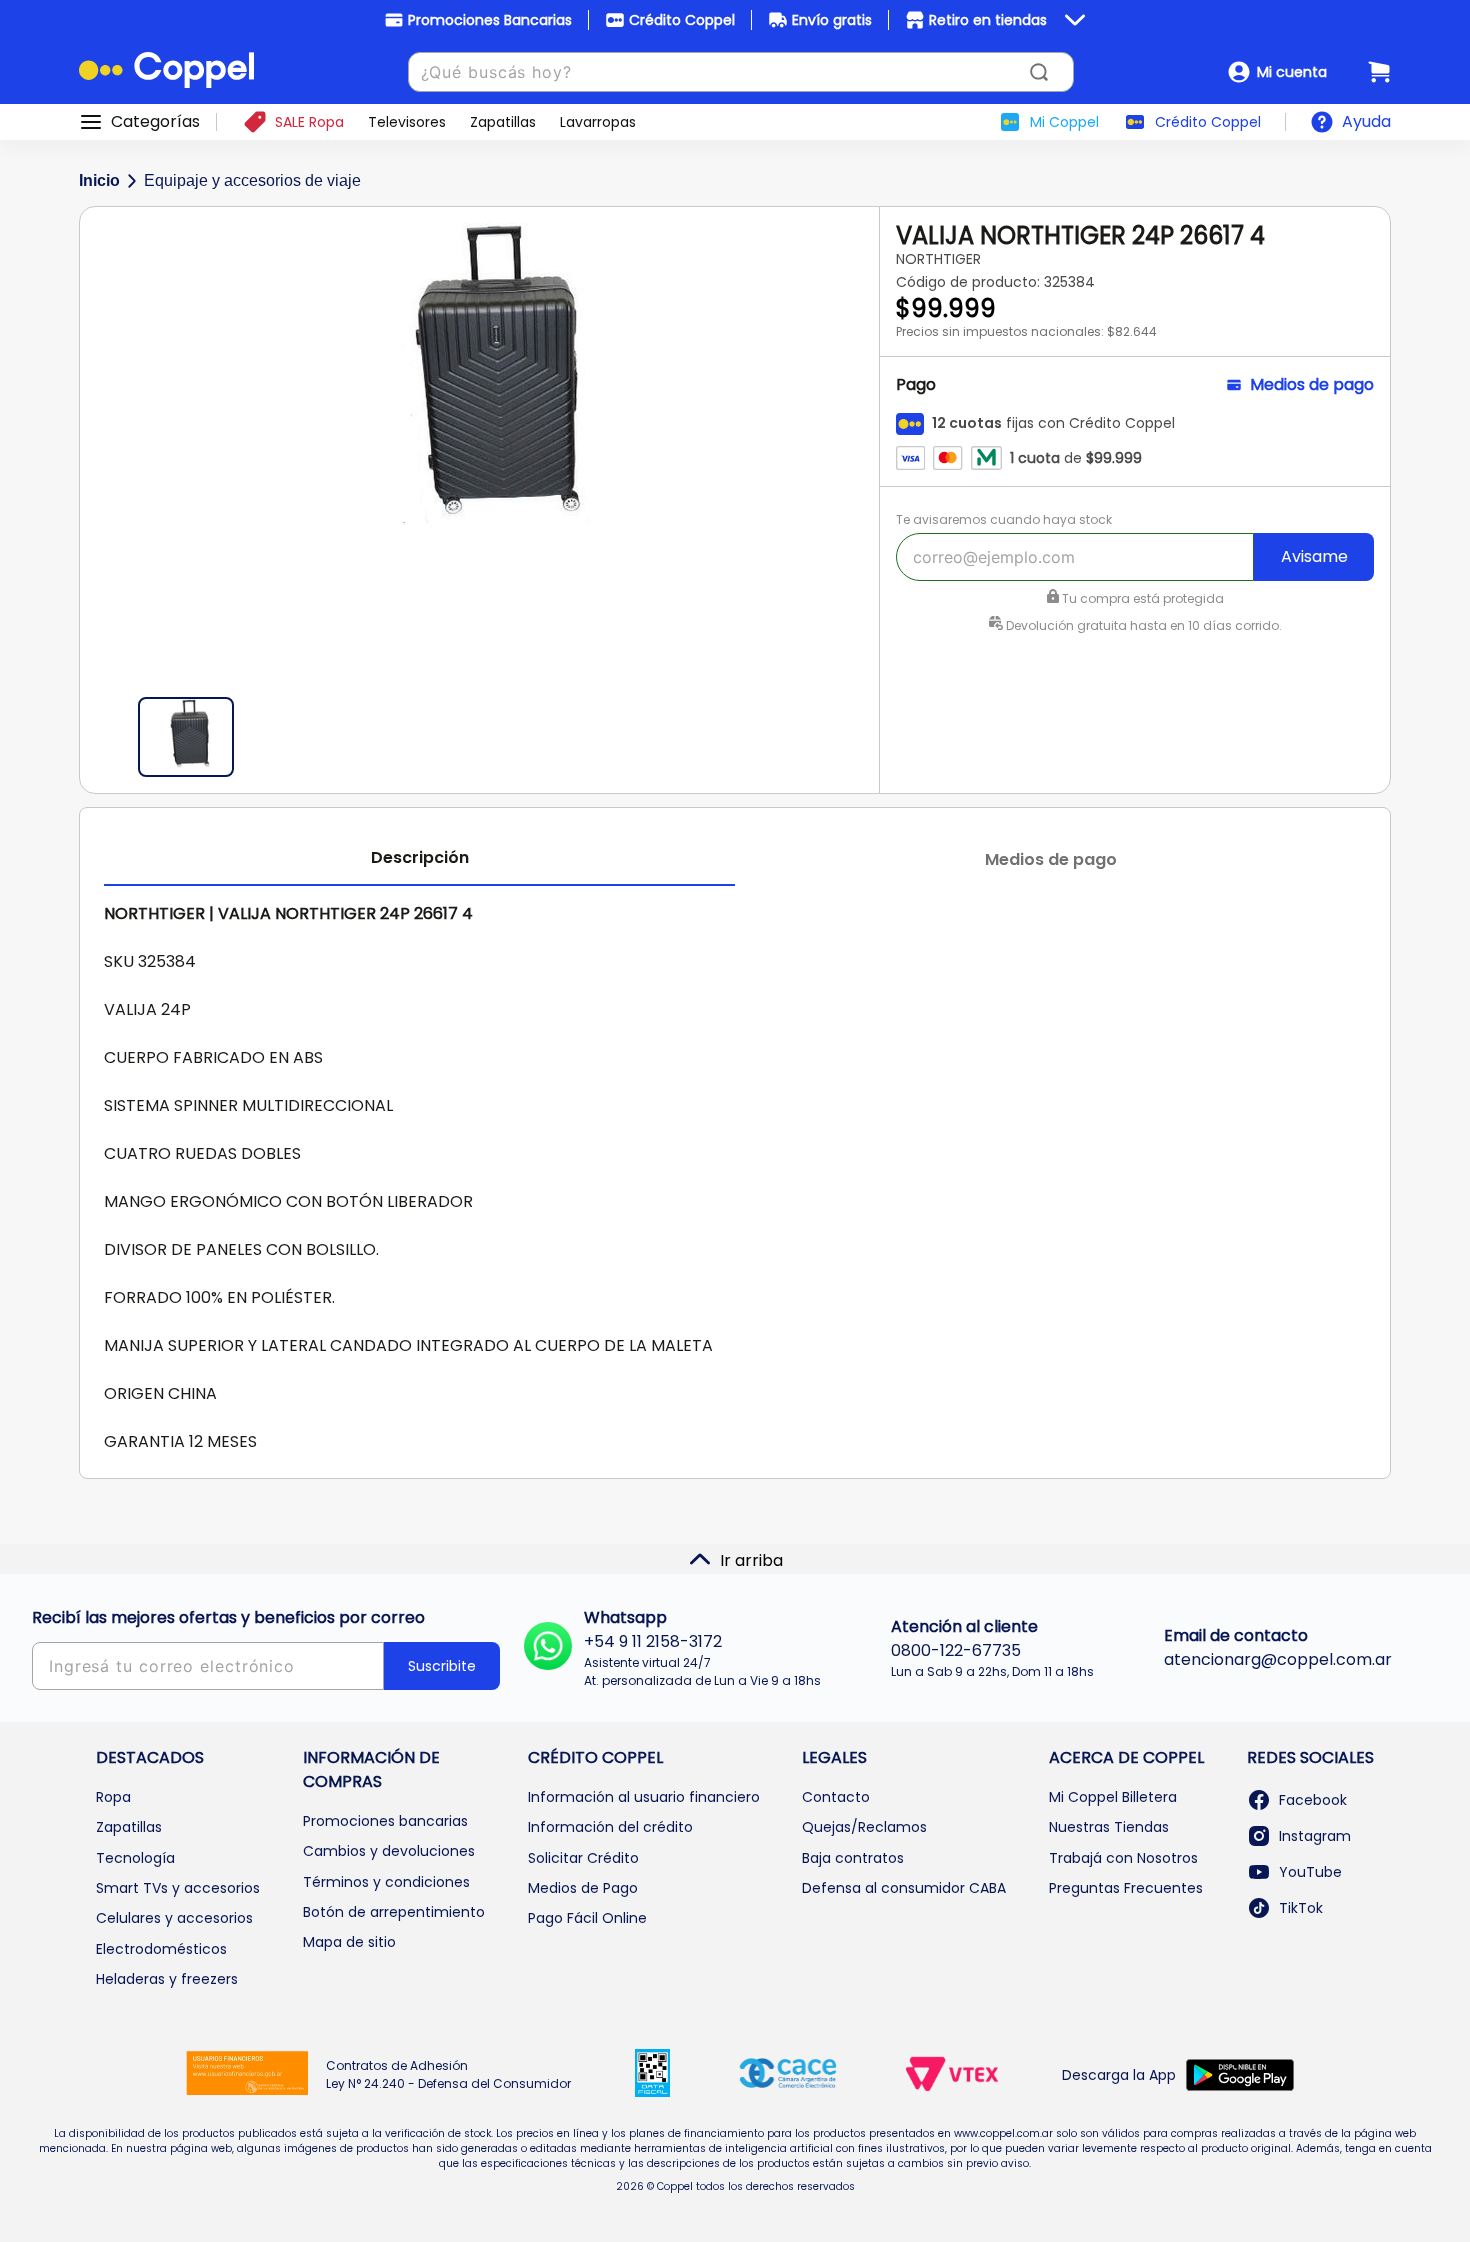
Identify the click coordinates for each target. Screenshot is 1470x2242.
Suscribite (442, 1666)
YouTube (1310, 1872)
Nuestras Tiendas (1109, 1827)
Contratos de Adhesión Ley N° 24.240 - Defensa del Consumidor (448, 2074)
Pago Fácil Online (587, 1918)
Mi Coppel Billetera (1113, 1797)
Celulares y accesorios (174, 1918)
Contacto (836, 1797)
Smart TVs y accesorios (178, 1888)
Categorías (155, 122)
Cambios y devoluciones (389, 1851)
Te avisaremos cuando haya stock (1004, 519)
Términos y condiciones (386, 1882)
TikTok (1301, 1908)
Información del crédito (610, 1827)
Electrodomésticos (161, 1949)
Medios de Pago (583, 1888)
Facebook (1313, 1800)
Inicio (99, 180)
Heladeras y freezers (167, 1979)
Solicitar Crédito (583, 1858)
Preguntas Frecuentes (1126, 1888)
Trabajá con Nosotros (1123, 1858)
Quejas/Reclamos (864, 1827)
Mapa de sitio (349, 1942)
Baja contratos (853, 1858)
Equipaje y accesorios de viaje (252, 180)
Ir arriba (751, 1560)
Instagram (1315, 1836)
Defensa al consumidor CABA (904, 1888)
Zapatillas (129, 1827)
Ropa (113, 1797)
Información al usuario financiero (644, 1797)
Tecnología (135, 1858)
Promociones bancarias (385, 1821)
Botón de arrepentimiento (394, 1912)
